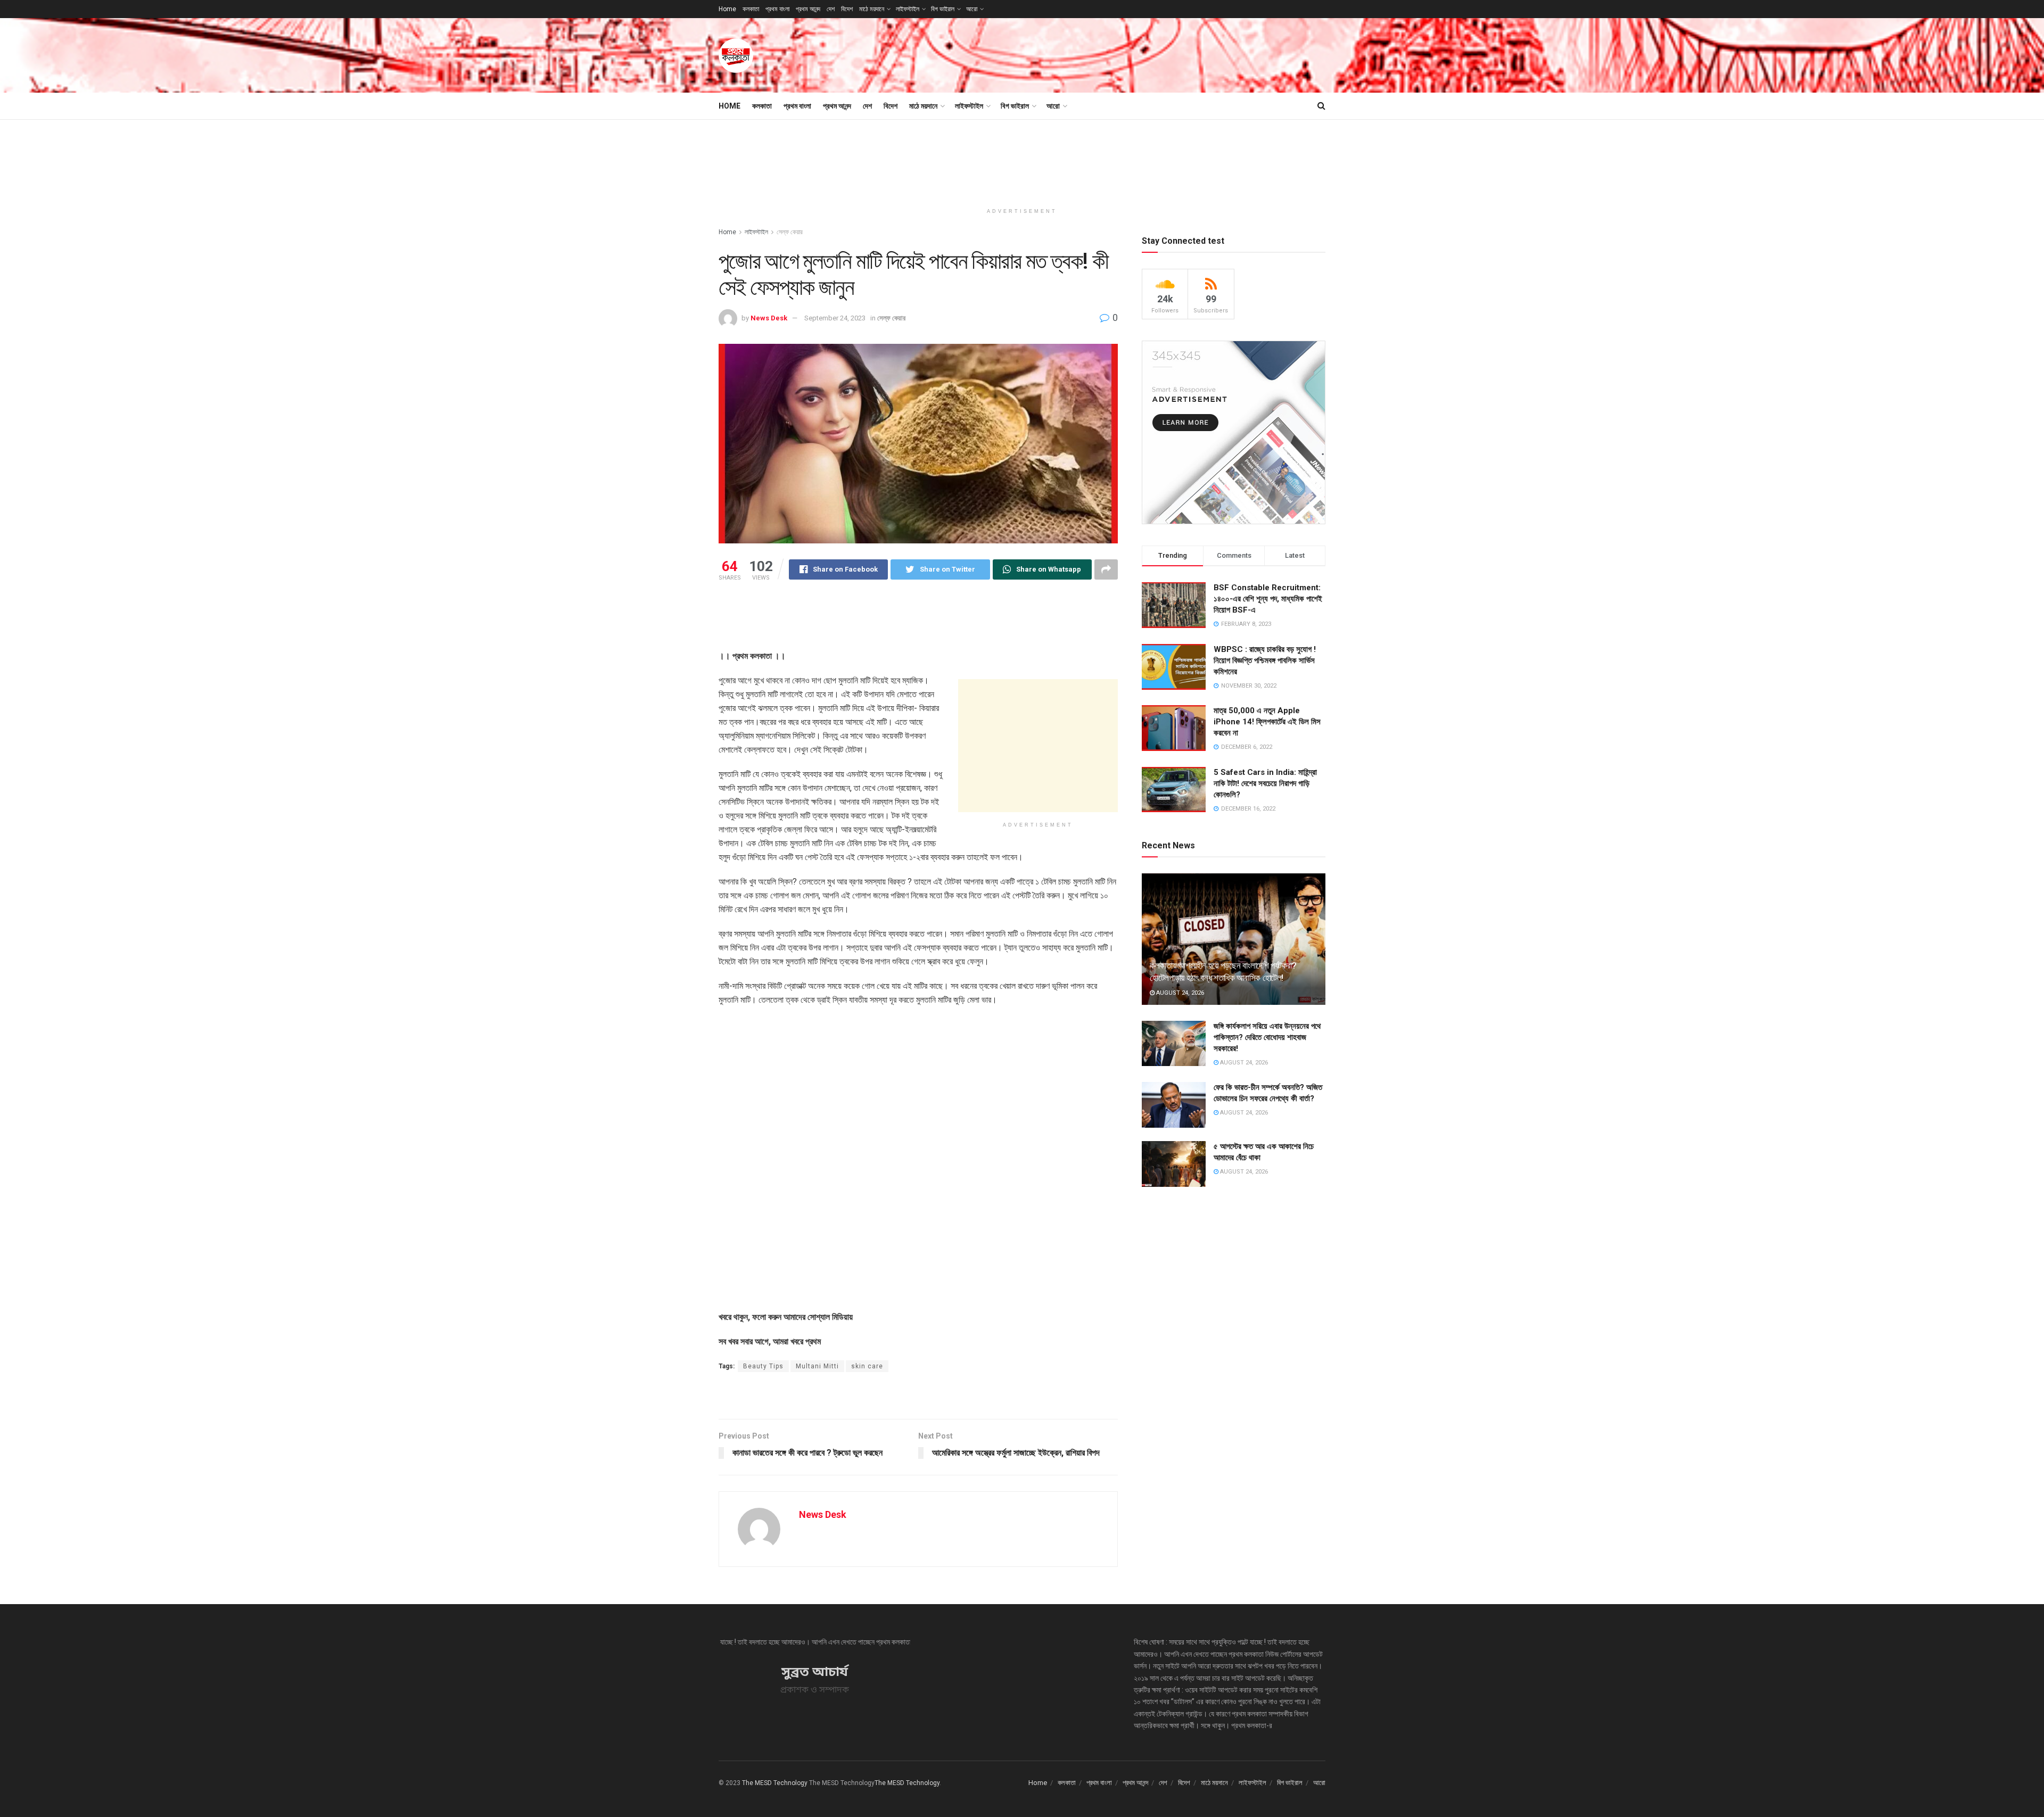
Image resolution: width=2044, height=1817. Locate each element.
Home (727, 9)
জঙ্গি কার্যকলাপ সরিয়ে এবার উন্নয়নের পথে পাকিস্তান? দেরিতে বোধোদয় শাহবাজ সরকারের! (1267, 1037)
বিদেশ (847, 9)
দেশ (831, 9)
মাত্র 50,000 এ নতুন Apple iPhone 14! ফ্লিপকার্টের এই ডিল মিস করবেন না (1267, 722)
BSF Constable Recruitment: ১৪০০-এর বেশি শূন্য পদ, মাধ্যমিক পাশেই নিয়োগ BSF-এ (1268, 599)
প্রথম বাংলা (777, 9)
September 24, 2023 (835, 318)
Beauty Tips (763, 1366)
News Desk (769, 318)
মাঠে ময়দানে (872, 9)
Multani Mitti (817, 1366)
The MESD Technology (775, 1783)
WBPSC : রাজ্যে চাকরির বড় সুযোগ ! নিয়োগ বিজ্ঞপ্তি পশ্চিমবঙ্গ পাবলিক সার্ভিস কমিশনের (1265, 660)
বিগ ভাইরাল (943, 9)
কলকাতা (751, 9)
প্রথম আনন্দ (808, 9)
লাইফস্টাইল (908, 9)
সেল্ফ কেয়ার (790, 232)
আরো (972, 9)
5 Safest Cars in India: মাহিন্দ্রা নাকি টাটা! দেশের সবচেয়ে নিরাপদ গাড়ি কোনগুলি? (1265, 783)
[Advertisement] (1132, 54)
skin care (867, 1366)
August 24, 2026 (1179, 993)
